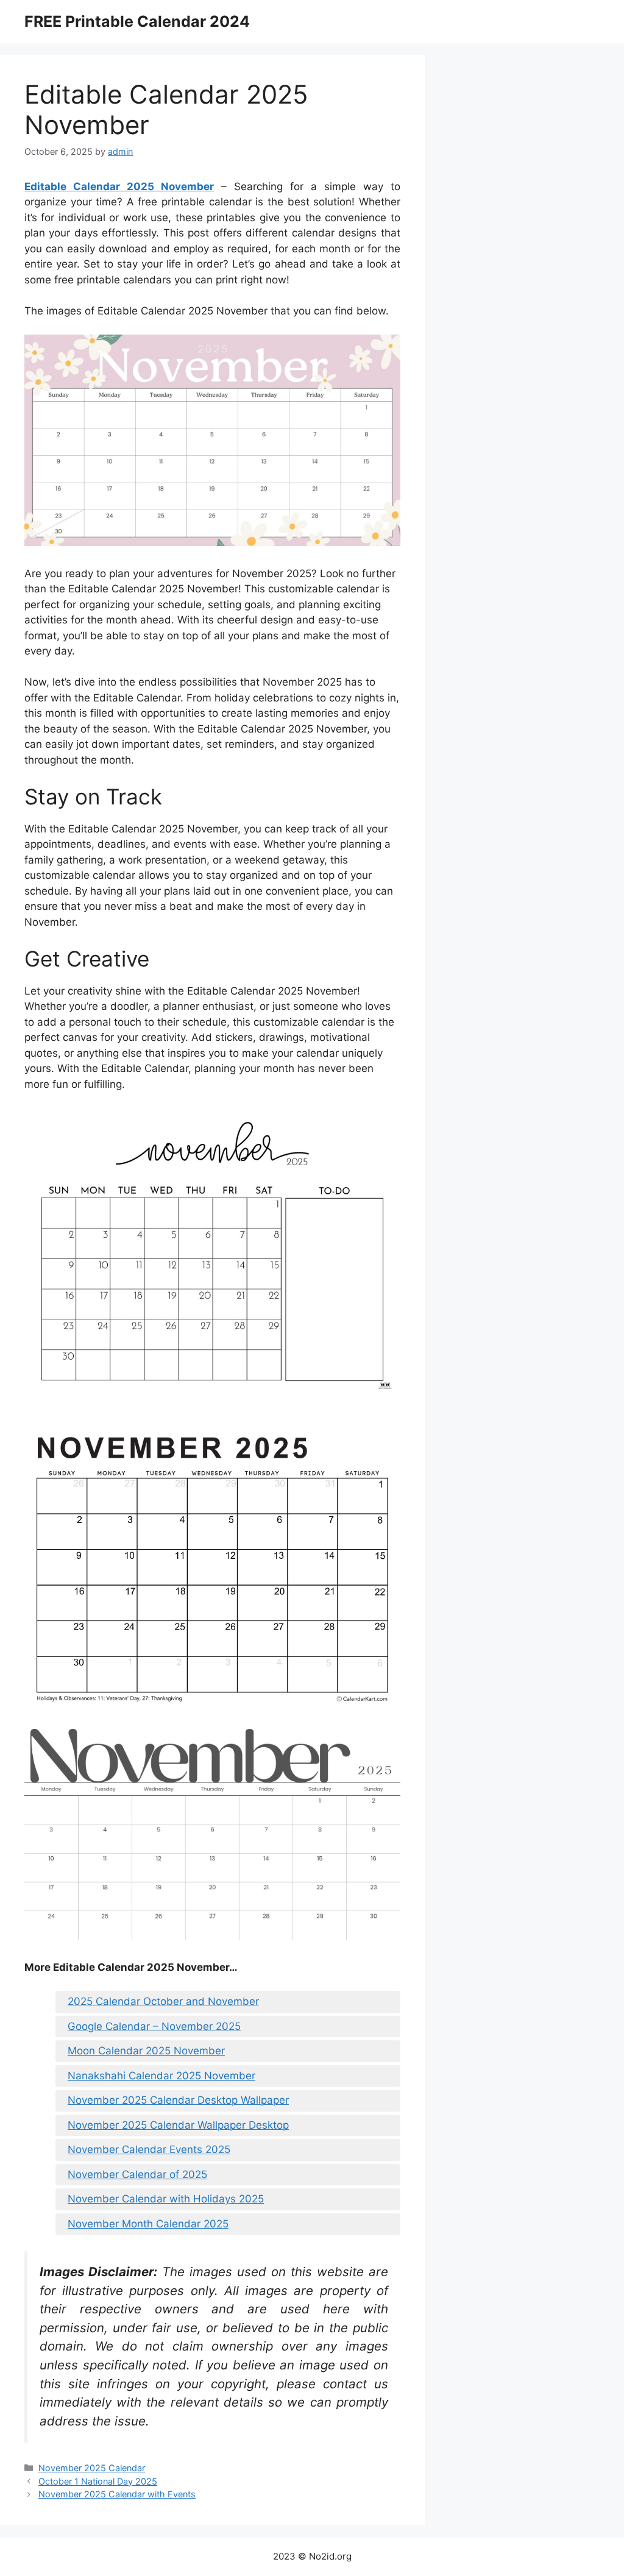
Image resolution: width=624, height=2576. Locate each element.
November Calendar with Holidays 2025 (166, 2199)
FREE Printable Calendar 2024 (137, 21)
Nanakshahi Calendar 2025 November (161, 2076)
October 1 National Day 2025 (98, 2481)
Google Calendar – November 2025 (154, 2026)
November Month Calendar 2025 (148, 2224)
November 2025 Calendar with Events (117, 2494)
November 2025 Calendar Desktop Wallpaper (178, 2100)
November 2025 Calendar (92, 2468)
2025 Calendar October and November (163, 2001)
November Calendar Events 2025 (149, 2149)
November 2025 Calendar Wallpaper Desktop (178, 2125)
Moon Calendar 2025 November (146, 2051)
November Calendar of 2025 (137, 2174)
